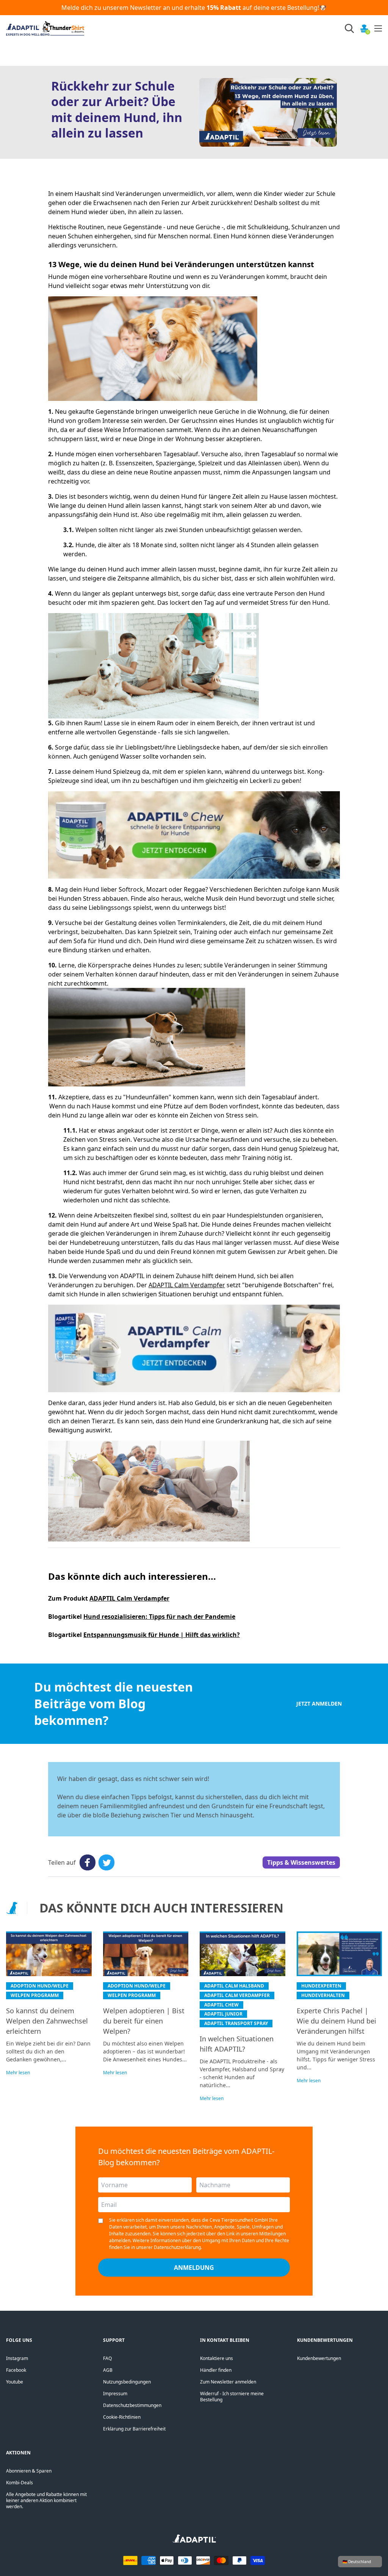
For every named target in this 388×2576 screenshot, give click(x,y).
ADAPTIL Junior (223, 2014)
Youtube (15, 2382)
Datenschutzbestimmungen (132, 2405)
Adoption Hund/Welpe (40, 1986)
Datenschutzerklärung (177, 2247)
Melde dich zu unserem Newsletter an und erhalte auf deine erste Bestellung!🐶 (194, 8)
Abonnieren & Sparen (29, 2471)
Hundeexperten (321, 1986)
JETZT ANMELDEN (319, 1704)
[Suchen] (349, 28)
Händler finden (216, 2370)
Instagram (17, 2358)
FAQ (107, 2358)
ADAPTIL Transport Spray (236, 2023)
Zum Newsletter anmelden (228, 2382)
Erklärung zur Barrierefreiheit (134, 2429)
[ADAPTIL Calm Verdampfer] (194, 1348)
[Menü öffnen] (378, 28)
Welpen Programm (35, 1995)
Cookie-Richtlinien (122, 2417)
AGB (108, 2370)
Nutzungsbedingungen (127, 2382)
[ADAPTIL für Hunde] (194, 2541)
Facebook (16, 2370)
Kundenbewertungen (319, 2358)
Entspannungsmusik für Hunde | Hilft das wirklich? (162, 1635)
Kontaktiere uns (217, 2358)
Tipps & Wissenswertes (301, 1862)
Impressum (115, 2394)
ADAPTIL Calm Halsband (234, 1986)
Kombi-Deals (20, 2483)
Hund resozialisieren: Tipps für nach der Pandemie (159, 1617)
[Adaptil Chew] (194, 835)
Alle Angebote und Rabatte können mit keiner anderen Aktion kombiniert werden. (46, 2500)
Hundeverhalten (323, 1995)
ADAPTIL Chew (221, 2005)
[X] (106, 1862)
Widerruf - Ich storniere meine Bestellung (232, 2397)
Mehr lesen (18, 2073)
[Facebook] (88, 1862)
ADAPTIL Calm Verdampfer (187, 1285)
